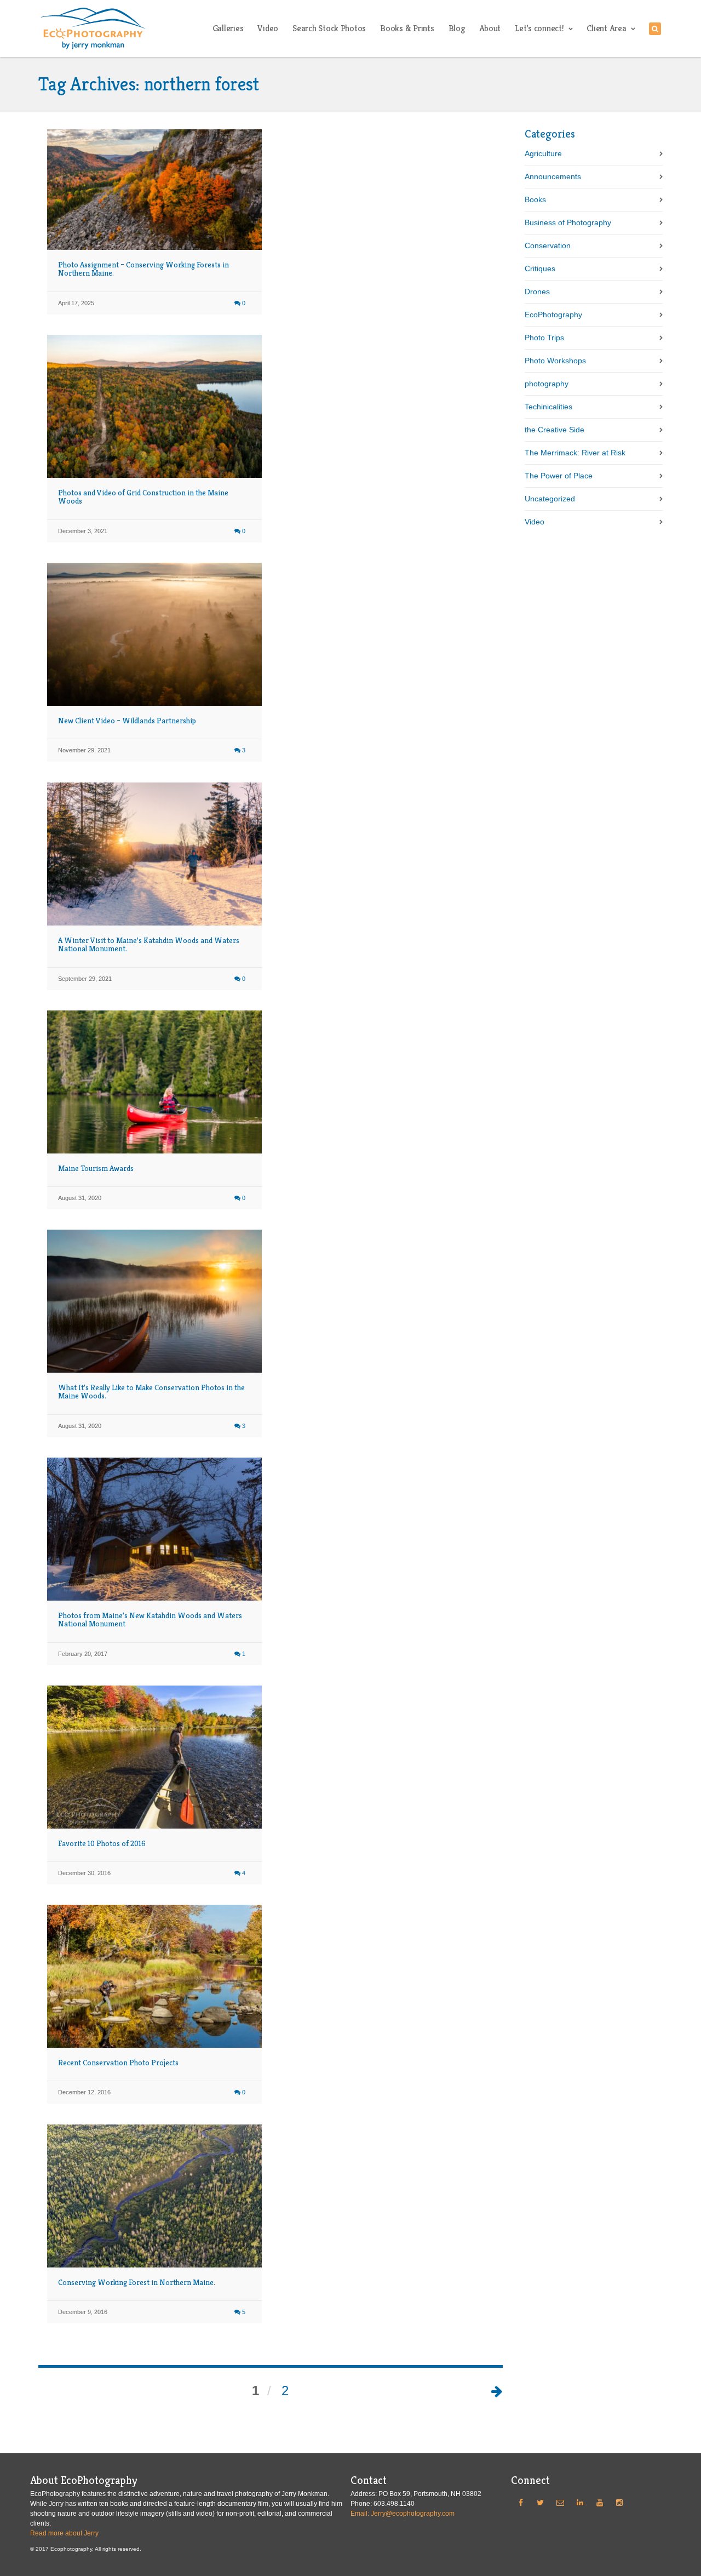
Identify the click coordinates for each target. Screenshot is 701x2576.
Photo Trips (544, 338)
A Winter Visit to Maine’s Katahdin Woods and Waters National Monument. (149, 944)
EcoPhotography (553, 315)
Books (535, 199)
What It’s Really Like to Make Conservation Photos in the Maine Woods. (151, 1392)
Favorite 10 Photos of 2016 (102, 1843)
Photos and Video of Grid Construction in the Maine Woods (143, 497)
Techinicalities (548, 407)
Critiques (540, 269)
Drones (537, 292)
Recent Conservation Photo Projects (118, 2063)
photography (547, 384)
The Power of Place (559, 476)
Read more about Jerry (64, 2533)
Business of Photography (568, 222)
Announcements (553, 176)
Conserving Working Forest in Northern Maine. (137, 2282)
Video (535, 522)
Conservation (548, 245)
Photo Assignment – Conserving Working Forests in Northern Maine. (143, 269)
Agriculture (543, 153)
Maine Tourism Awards (96, 1168)
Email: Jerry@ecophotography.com (403, 2514)
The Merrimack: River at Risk (575, 453)
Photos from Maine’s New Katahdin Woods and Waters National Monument (150, 1620)
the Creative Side (555, 430)
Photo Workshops (555, 361)
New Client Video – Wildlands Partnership (127, 721)
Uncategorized (550, 499)
